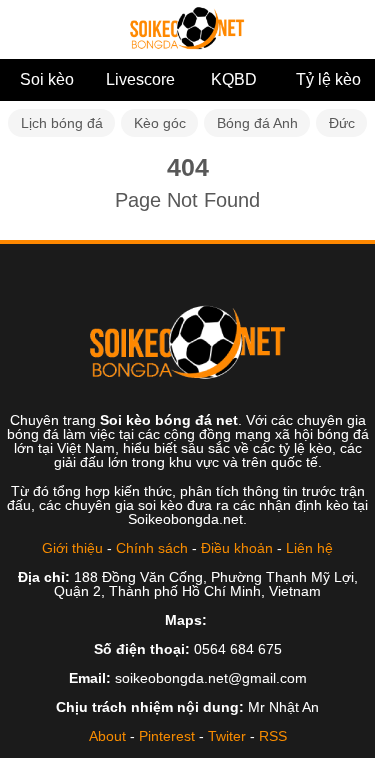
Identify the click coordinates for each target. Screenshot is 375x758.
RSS (273, 736)
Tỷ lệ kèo (328, 79)
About (107, 736)
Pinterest (167, 736)
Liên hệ (309, 548)
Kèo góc (160, 123)
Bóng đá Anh (257, 123)
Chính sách (152, 548)
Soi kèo (47, 79)
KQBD (234, 79)
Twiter (227, 736)
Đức (342, 123)
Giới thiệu (72, 548)
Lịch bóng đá (62, 123)
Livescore (140, 79)
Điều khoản (237, 548)
